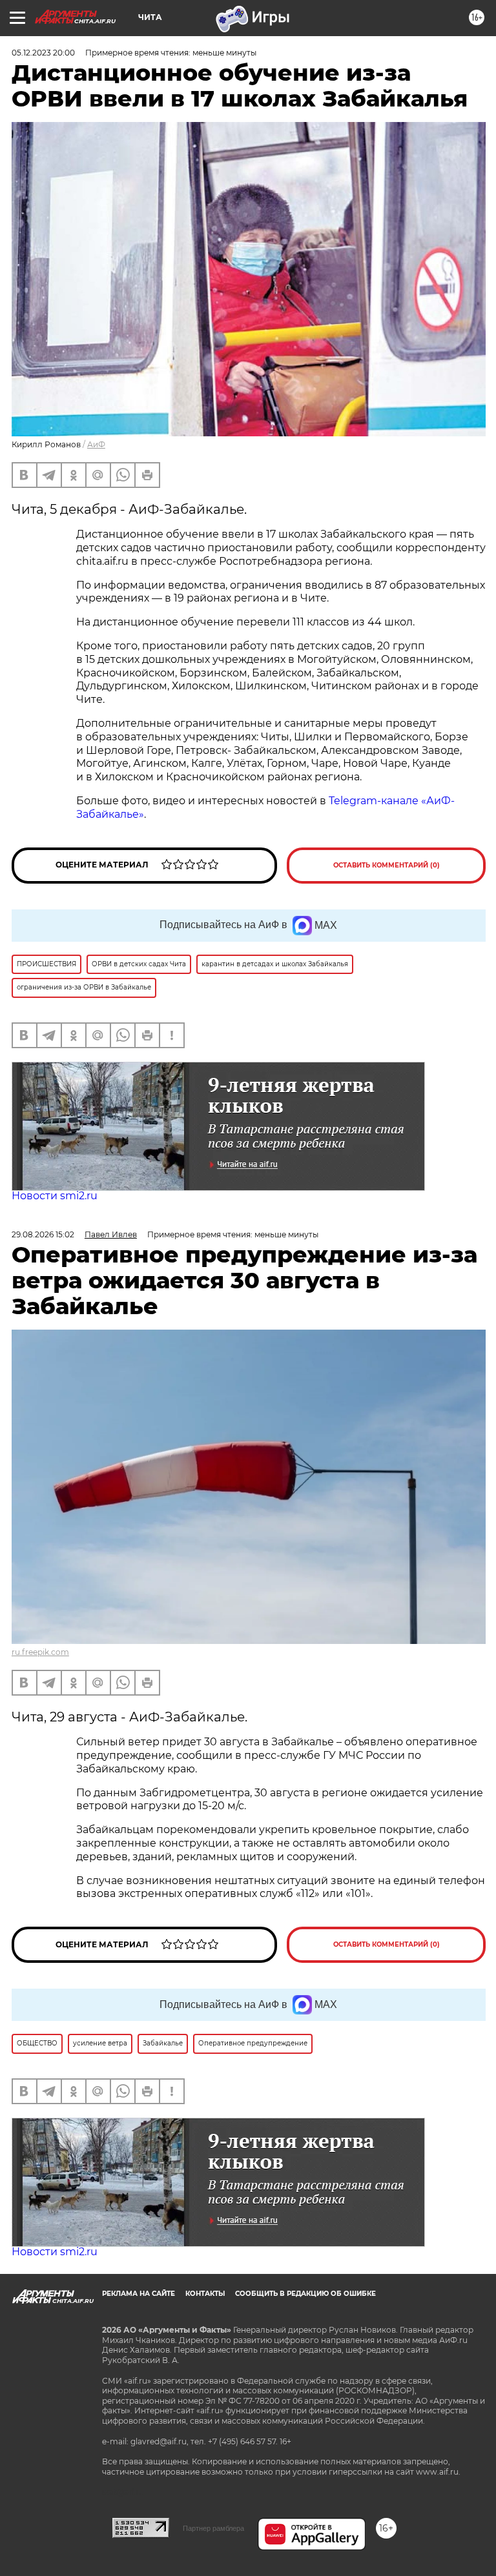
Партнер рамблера (213, 2528)
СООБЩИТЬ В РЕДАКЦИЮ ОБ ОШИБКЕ (305, 2294)
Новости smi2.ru (55, 1196)
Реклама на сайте (139, 2294)
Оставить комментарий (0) (387, 865)
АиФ (96, 444)
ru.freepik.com (40, 1652)
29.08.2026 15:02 (43, 1234)
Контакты (205, 2294)
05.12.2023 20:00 (43, 53)
